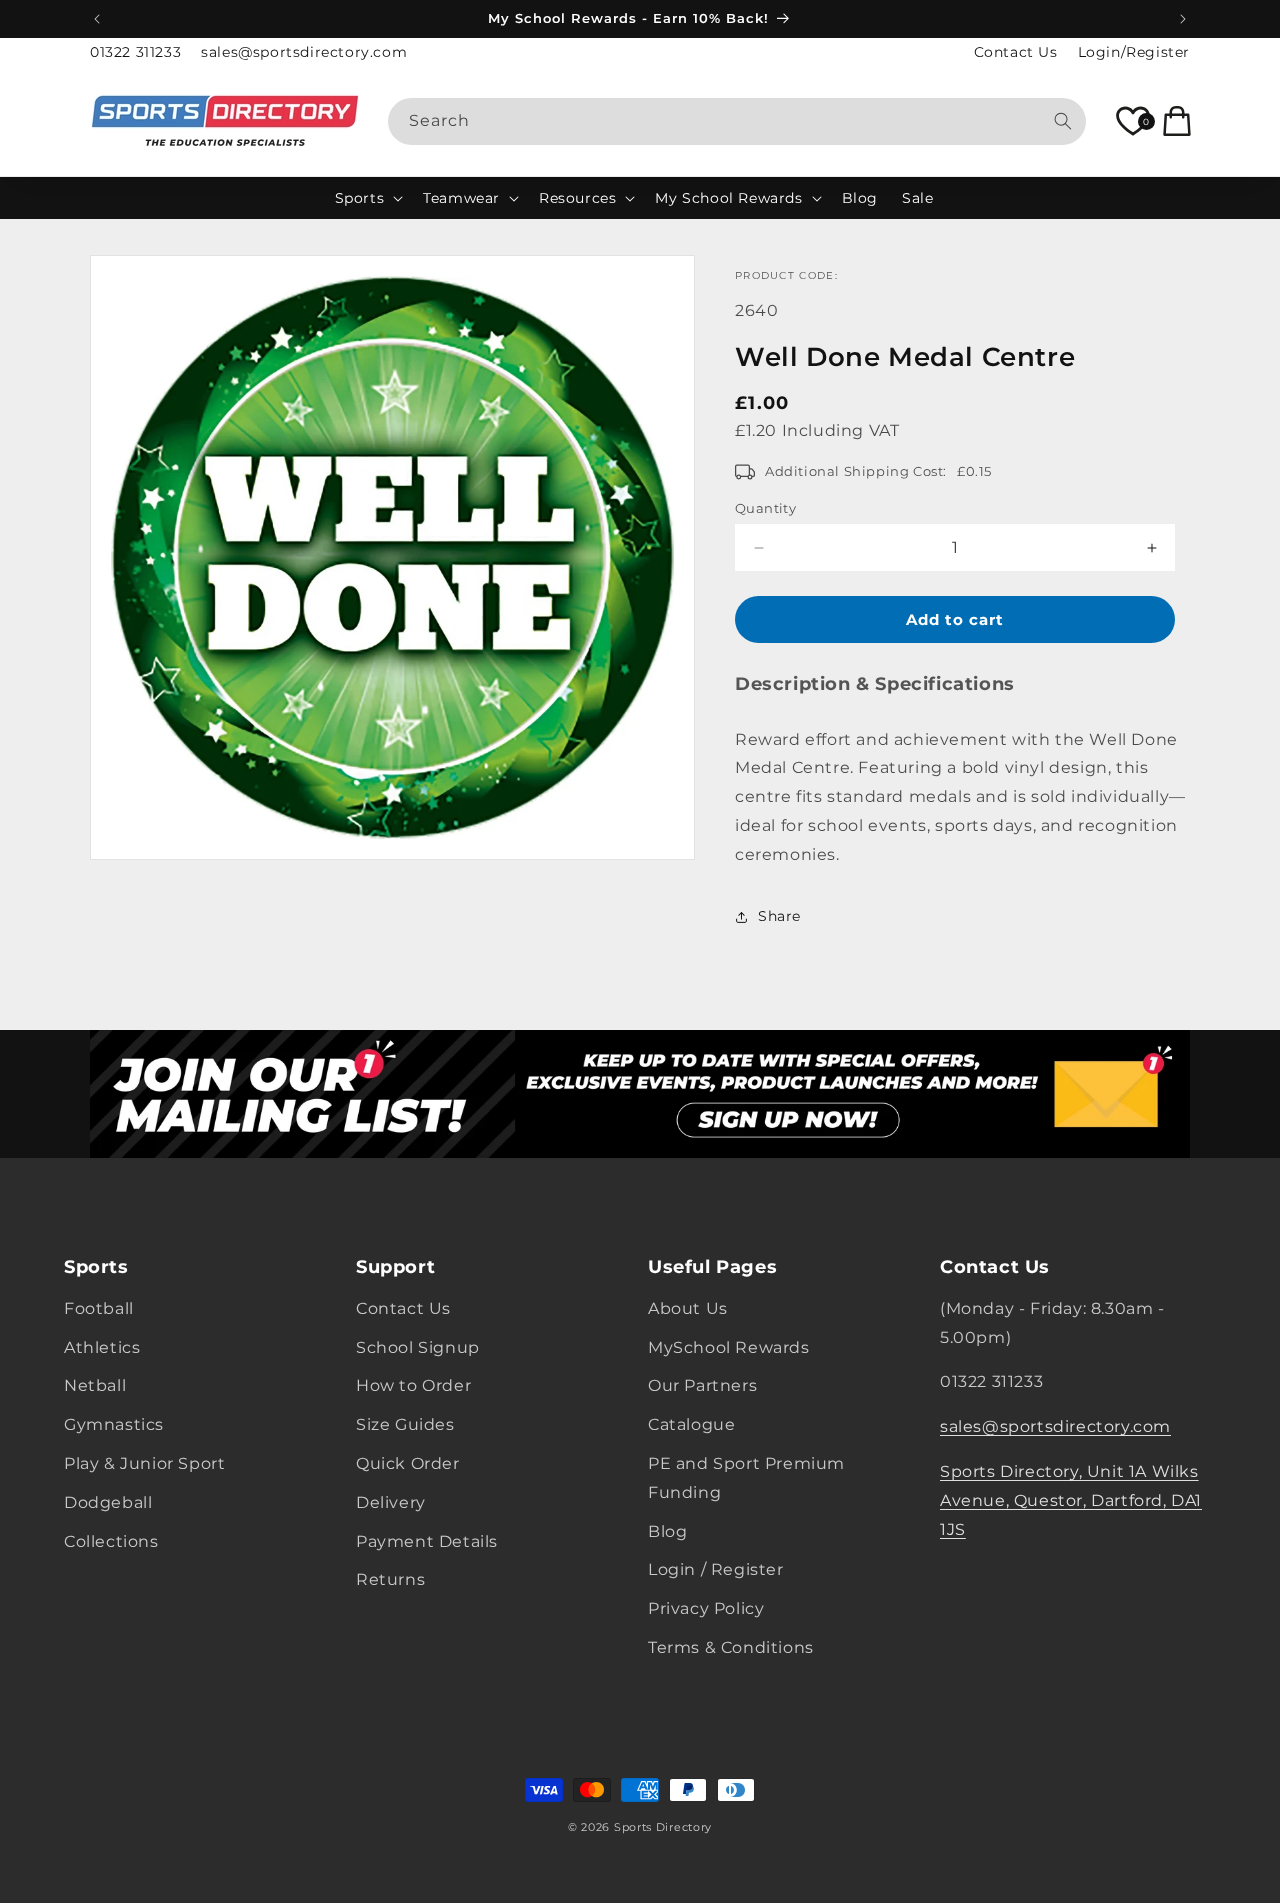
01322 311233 (135, 52)
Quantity (765, 508)
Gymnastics (114, 1425)
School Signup (418, 1347)
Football (99, 1309)
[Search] (1063, 121)
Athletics (102, 1347)
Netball (95, 1386)
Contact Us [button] (995, 1268)
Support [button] (395, 1268)
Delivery (391, 1503)
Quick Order (408, 1464)
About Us (688, 1309)
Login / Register (716, 1570)
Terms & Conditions (731, 1648)
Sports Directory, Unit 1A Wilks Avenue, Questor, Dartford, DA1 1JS (1071, 1501)
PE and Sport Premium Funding (746, 1479)
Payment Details (427, 1541)
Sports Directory (663, 1827)
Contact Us (1016, 52)
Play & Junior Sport (144, 1464)
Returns (390, 1580)
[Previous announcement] (97, 19)
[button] (367, 198)
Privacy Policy (706, 1609)
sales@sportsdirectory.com (304, 52)
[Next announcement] (1183, 19)
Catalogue (691, 1425)
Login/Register (1134, 52)
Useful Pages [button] (712, 1268)
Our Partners (702, 1386)
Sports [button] (96, 1268)
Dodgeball (108, 1503)
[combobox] (737, 121)
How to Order (413, 1386)
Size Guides (405, 1425)
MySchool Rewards (729, 1347)
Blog (667, 1531)
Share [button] (779, 916)
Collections (111, 1541)
